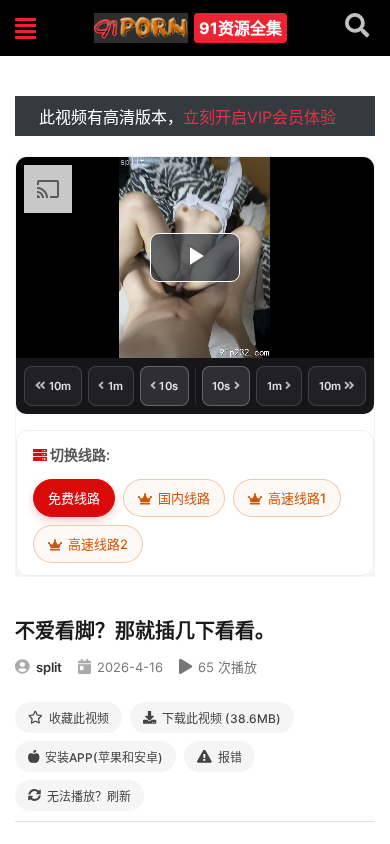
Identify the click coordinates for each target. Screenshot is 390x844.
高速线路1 (295, 498)
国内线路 (182, 498)
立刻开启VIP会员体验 (259, 117)
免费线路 (74, 498)
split (49, 667)
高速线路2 (96, 544)
